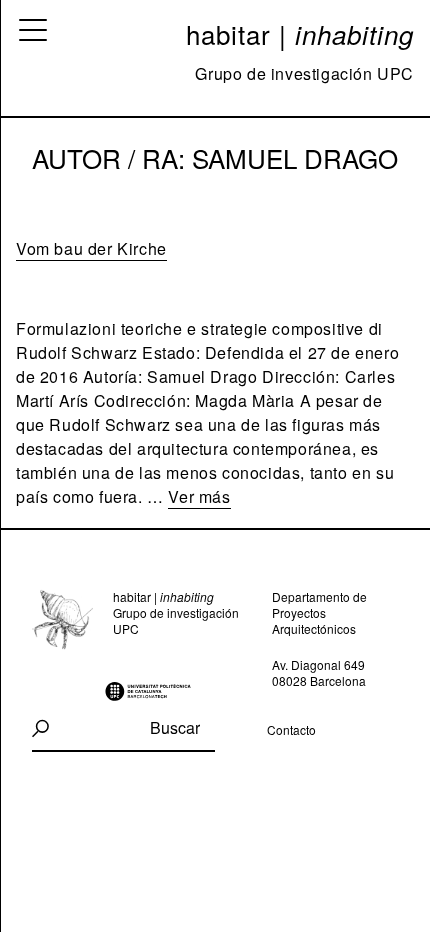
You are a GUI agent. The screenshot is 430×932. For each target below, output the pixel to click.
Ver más (199, 496)
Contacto (291, 729)
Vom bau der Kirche (91, 248)
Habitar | (300, 34)
